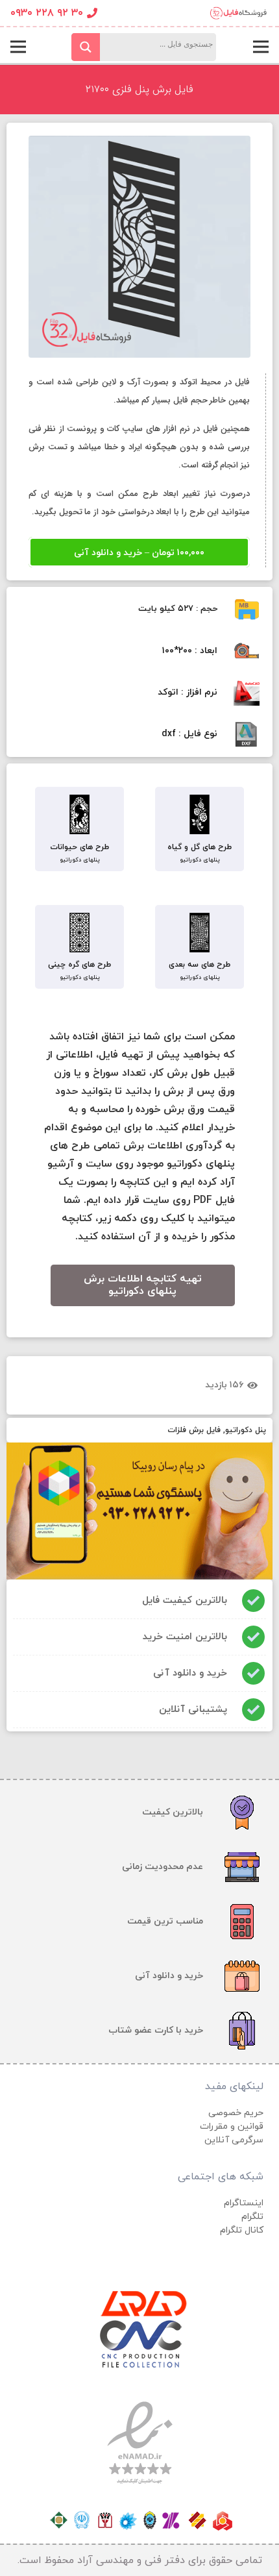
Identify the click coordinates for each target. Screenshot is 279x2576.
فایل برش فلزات (194, 1430)
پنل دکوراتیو (246, 1430)
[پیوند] (238, 13)
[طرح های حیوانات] (79, 816)
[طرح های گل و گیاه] (200, 816)
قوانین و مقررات (232, 2126)
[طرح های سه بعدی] (200, 934)
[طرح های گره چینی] (79, 934)
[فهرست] (261, 47)
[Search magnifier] (86, 47)
